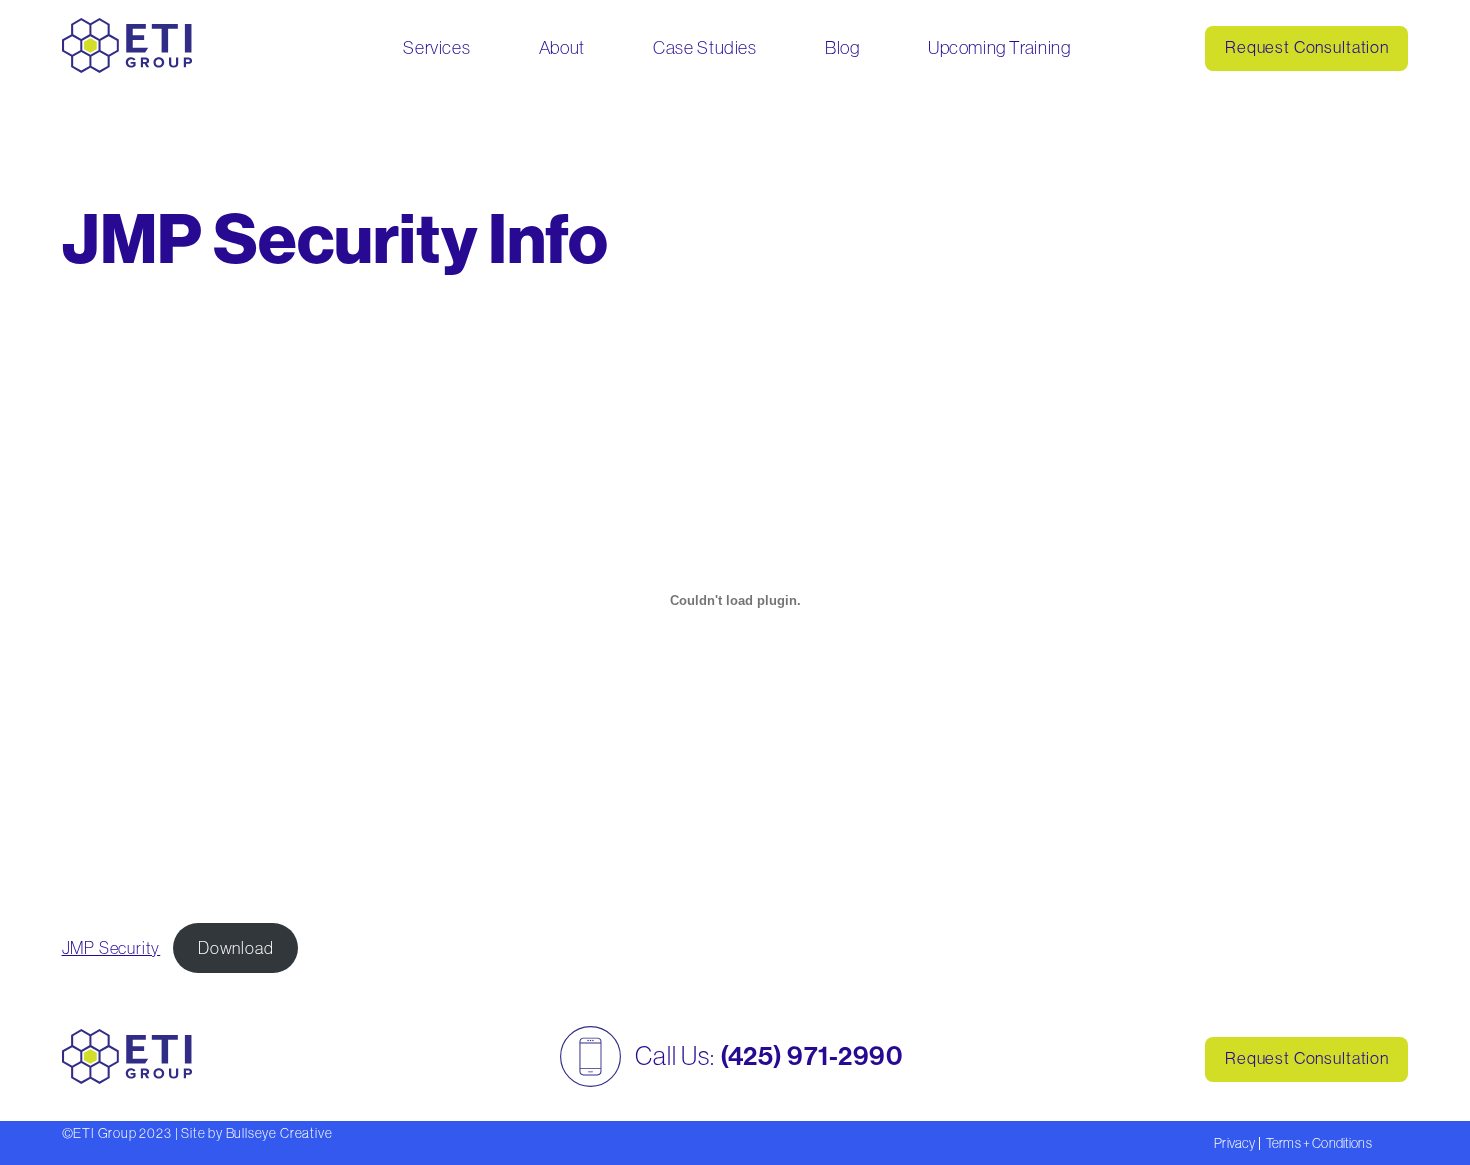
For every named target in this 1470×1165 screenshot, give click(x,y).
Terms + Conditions (1319, 1143)
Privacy (1234, 1143)
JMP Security (111, 947)
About (562, 47)
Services (436, 47)
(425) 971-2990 (811, 1056)
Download (236, 947)
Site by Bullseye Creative (256, 1133)
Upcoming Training (999, 47)
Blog (842, 47)
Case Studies (704, 47)
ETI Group (104, 1133)
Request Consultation (1307, 47)
